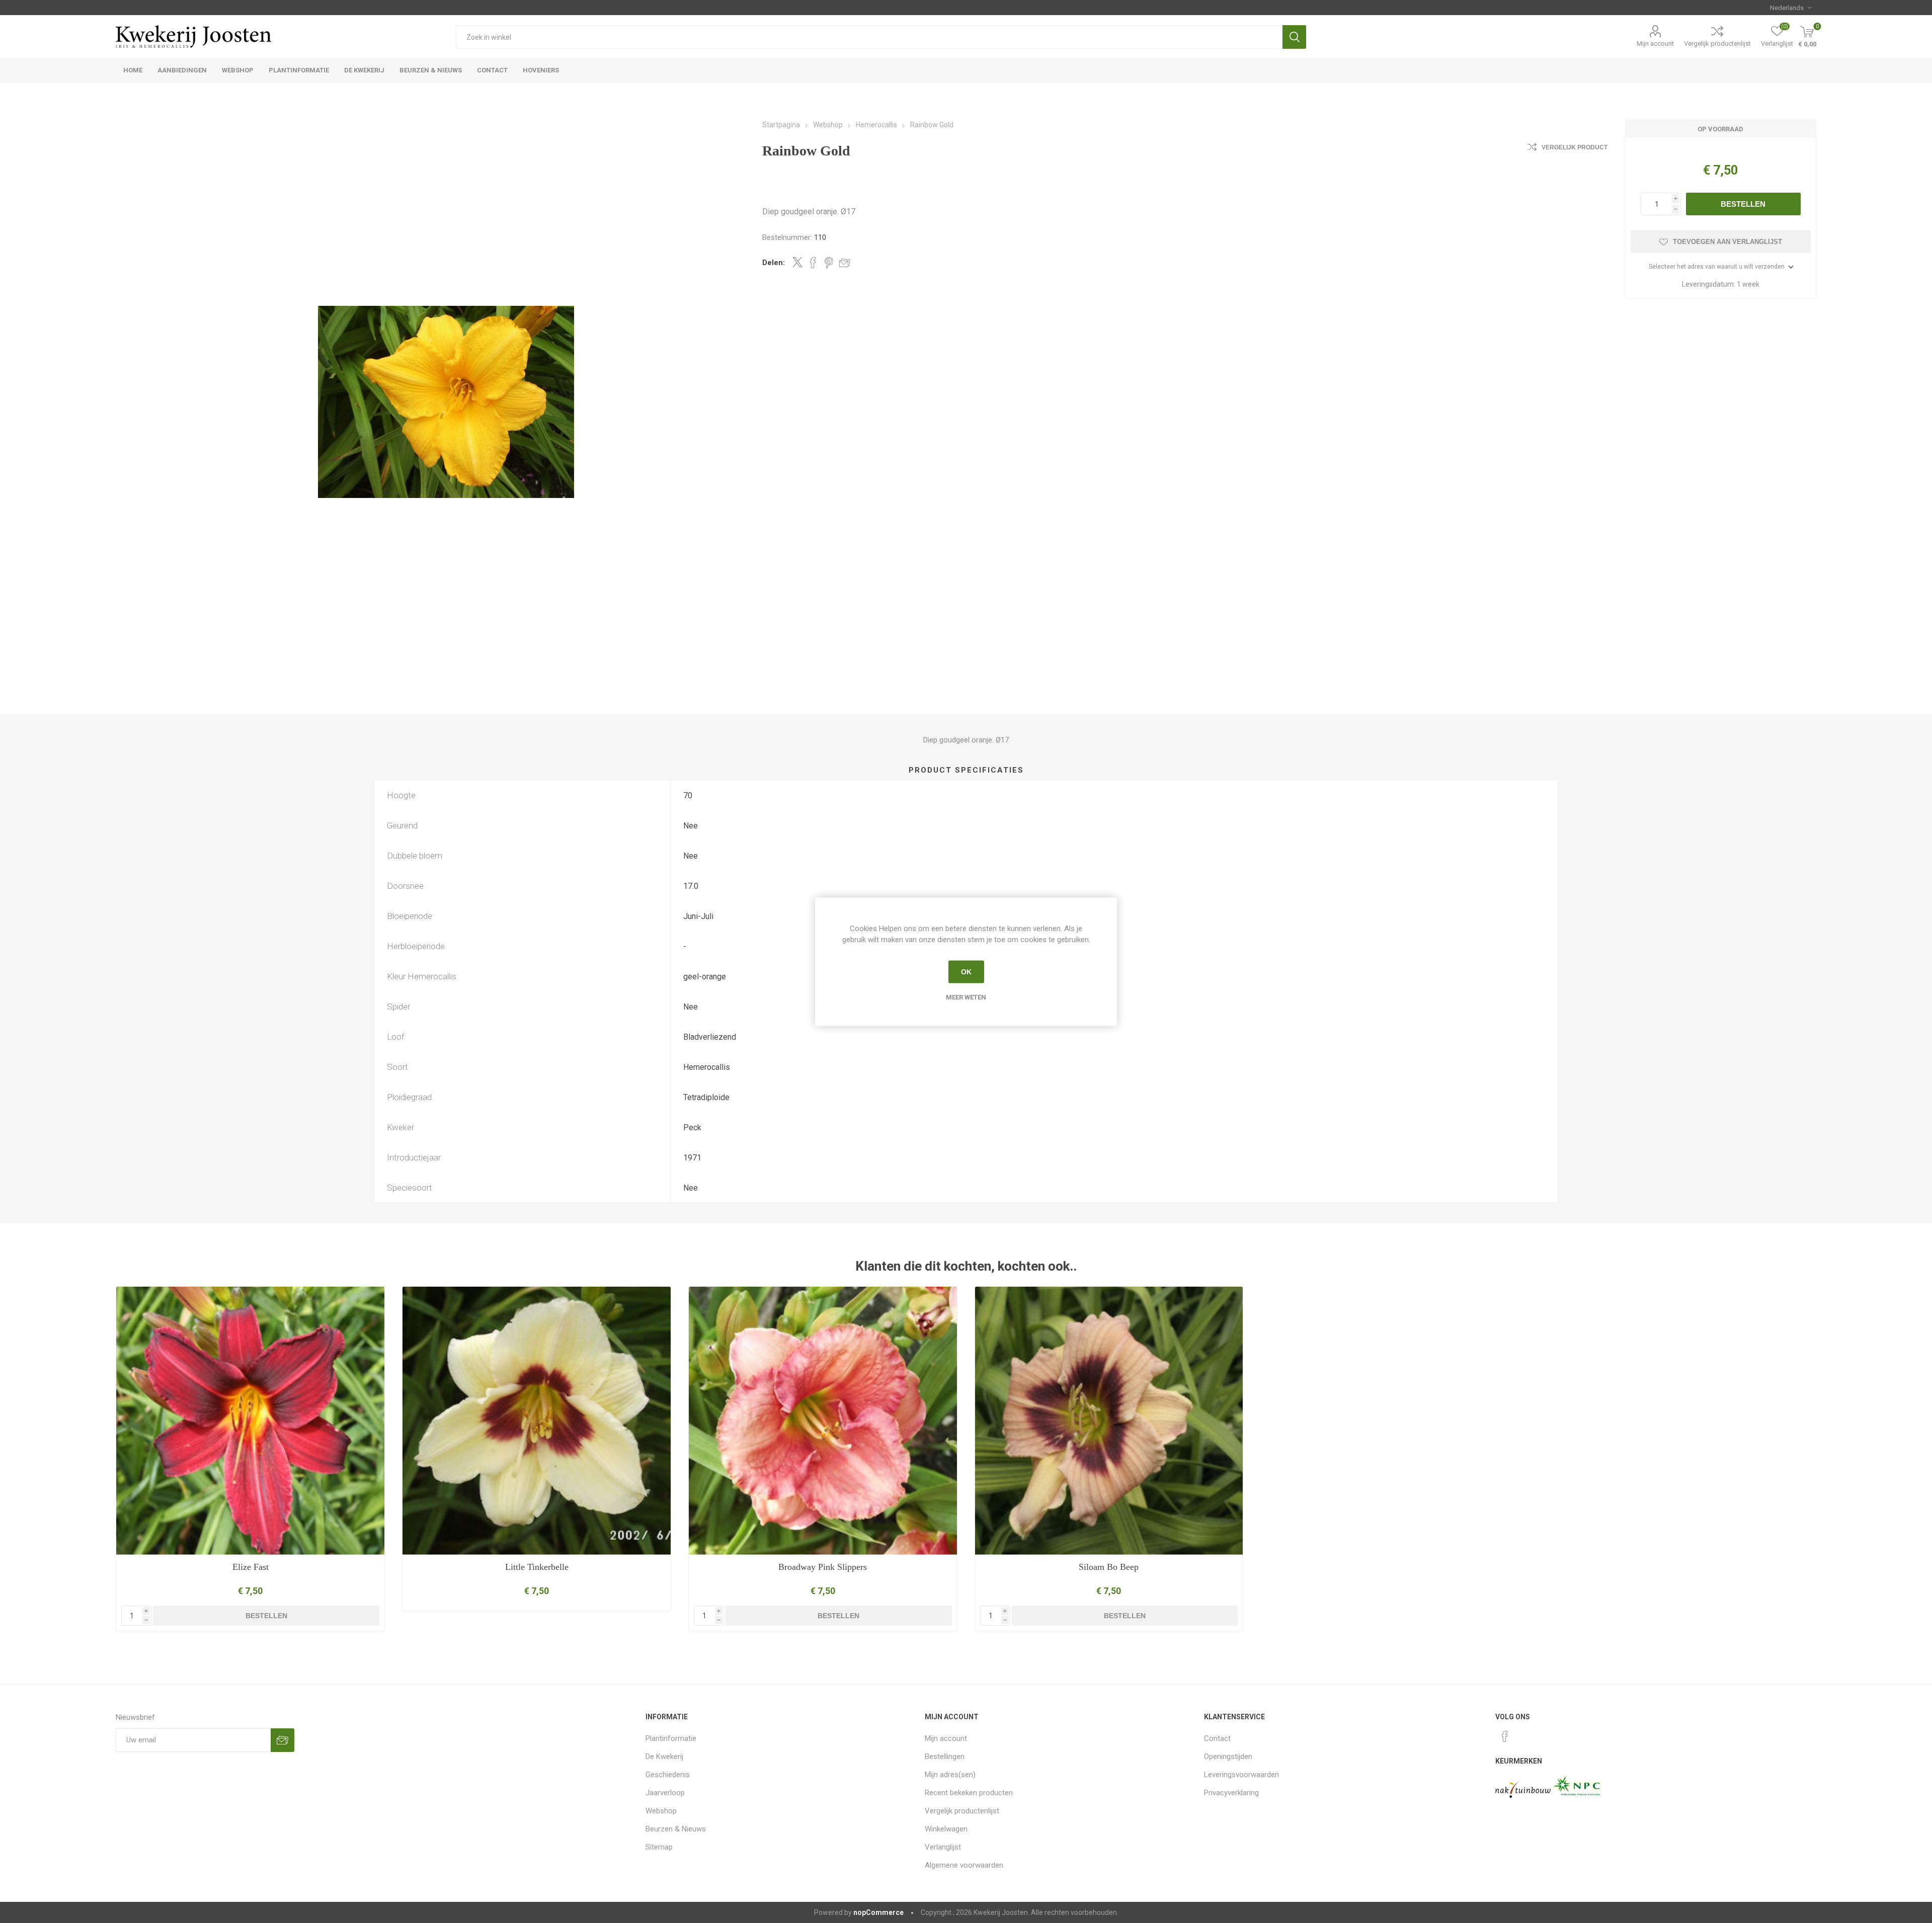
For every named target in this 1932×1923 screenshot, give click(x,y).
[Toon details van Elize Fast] (250, 1421)
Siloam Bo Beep (1109, 1567)
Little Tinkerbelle (537, 1567)
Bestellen (1743, 204)
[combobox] (869, 37)
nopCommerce (878, 1912)
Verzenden (283, 1740)
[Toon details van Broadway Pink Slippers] (823, 1421)
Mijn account (1655, 44)
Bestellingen (945, 1757)
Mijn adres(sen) (950, 1775)
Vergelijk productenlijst (1717, 44)
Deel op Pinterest (829, 263)
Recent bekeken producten (969, 1793)
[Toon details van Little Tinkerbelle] (537, 1421)
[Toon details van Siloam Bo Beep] (1109, 1421)
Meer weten (966, 997)
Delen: (774, 263)
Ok (966, 972)
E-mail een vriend (845, 263)
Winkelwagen (946, 1829)
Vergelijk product (1575, 147)
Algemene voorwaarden (964, 1865)
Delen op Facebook (813, 263)
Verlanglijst (943, 1847)
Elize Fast (251, 1567)
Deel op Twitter (797, 262)
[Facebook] (1505, 1736)
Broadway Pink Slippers (823, 1567)
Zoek (1294, 37)
